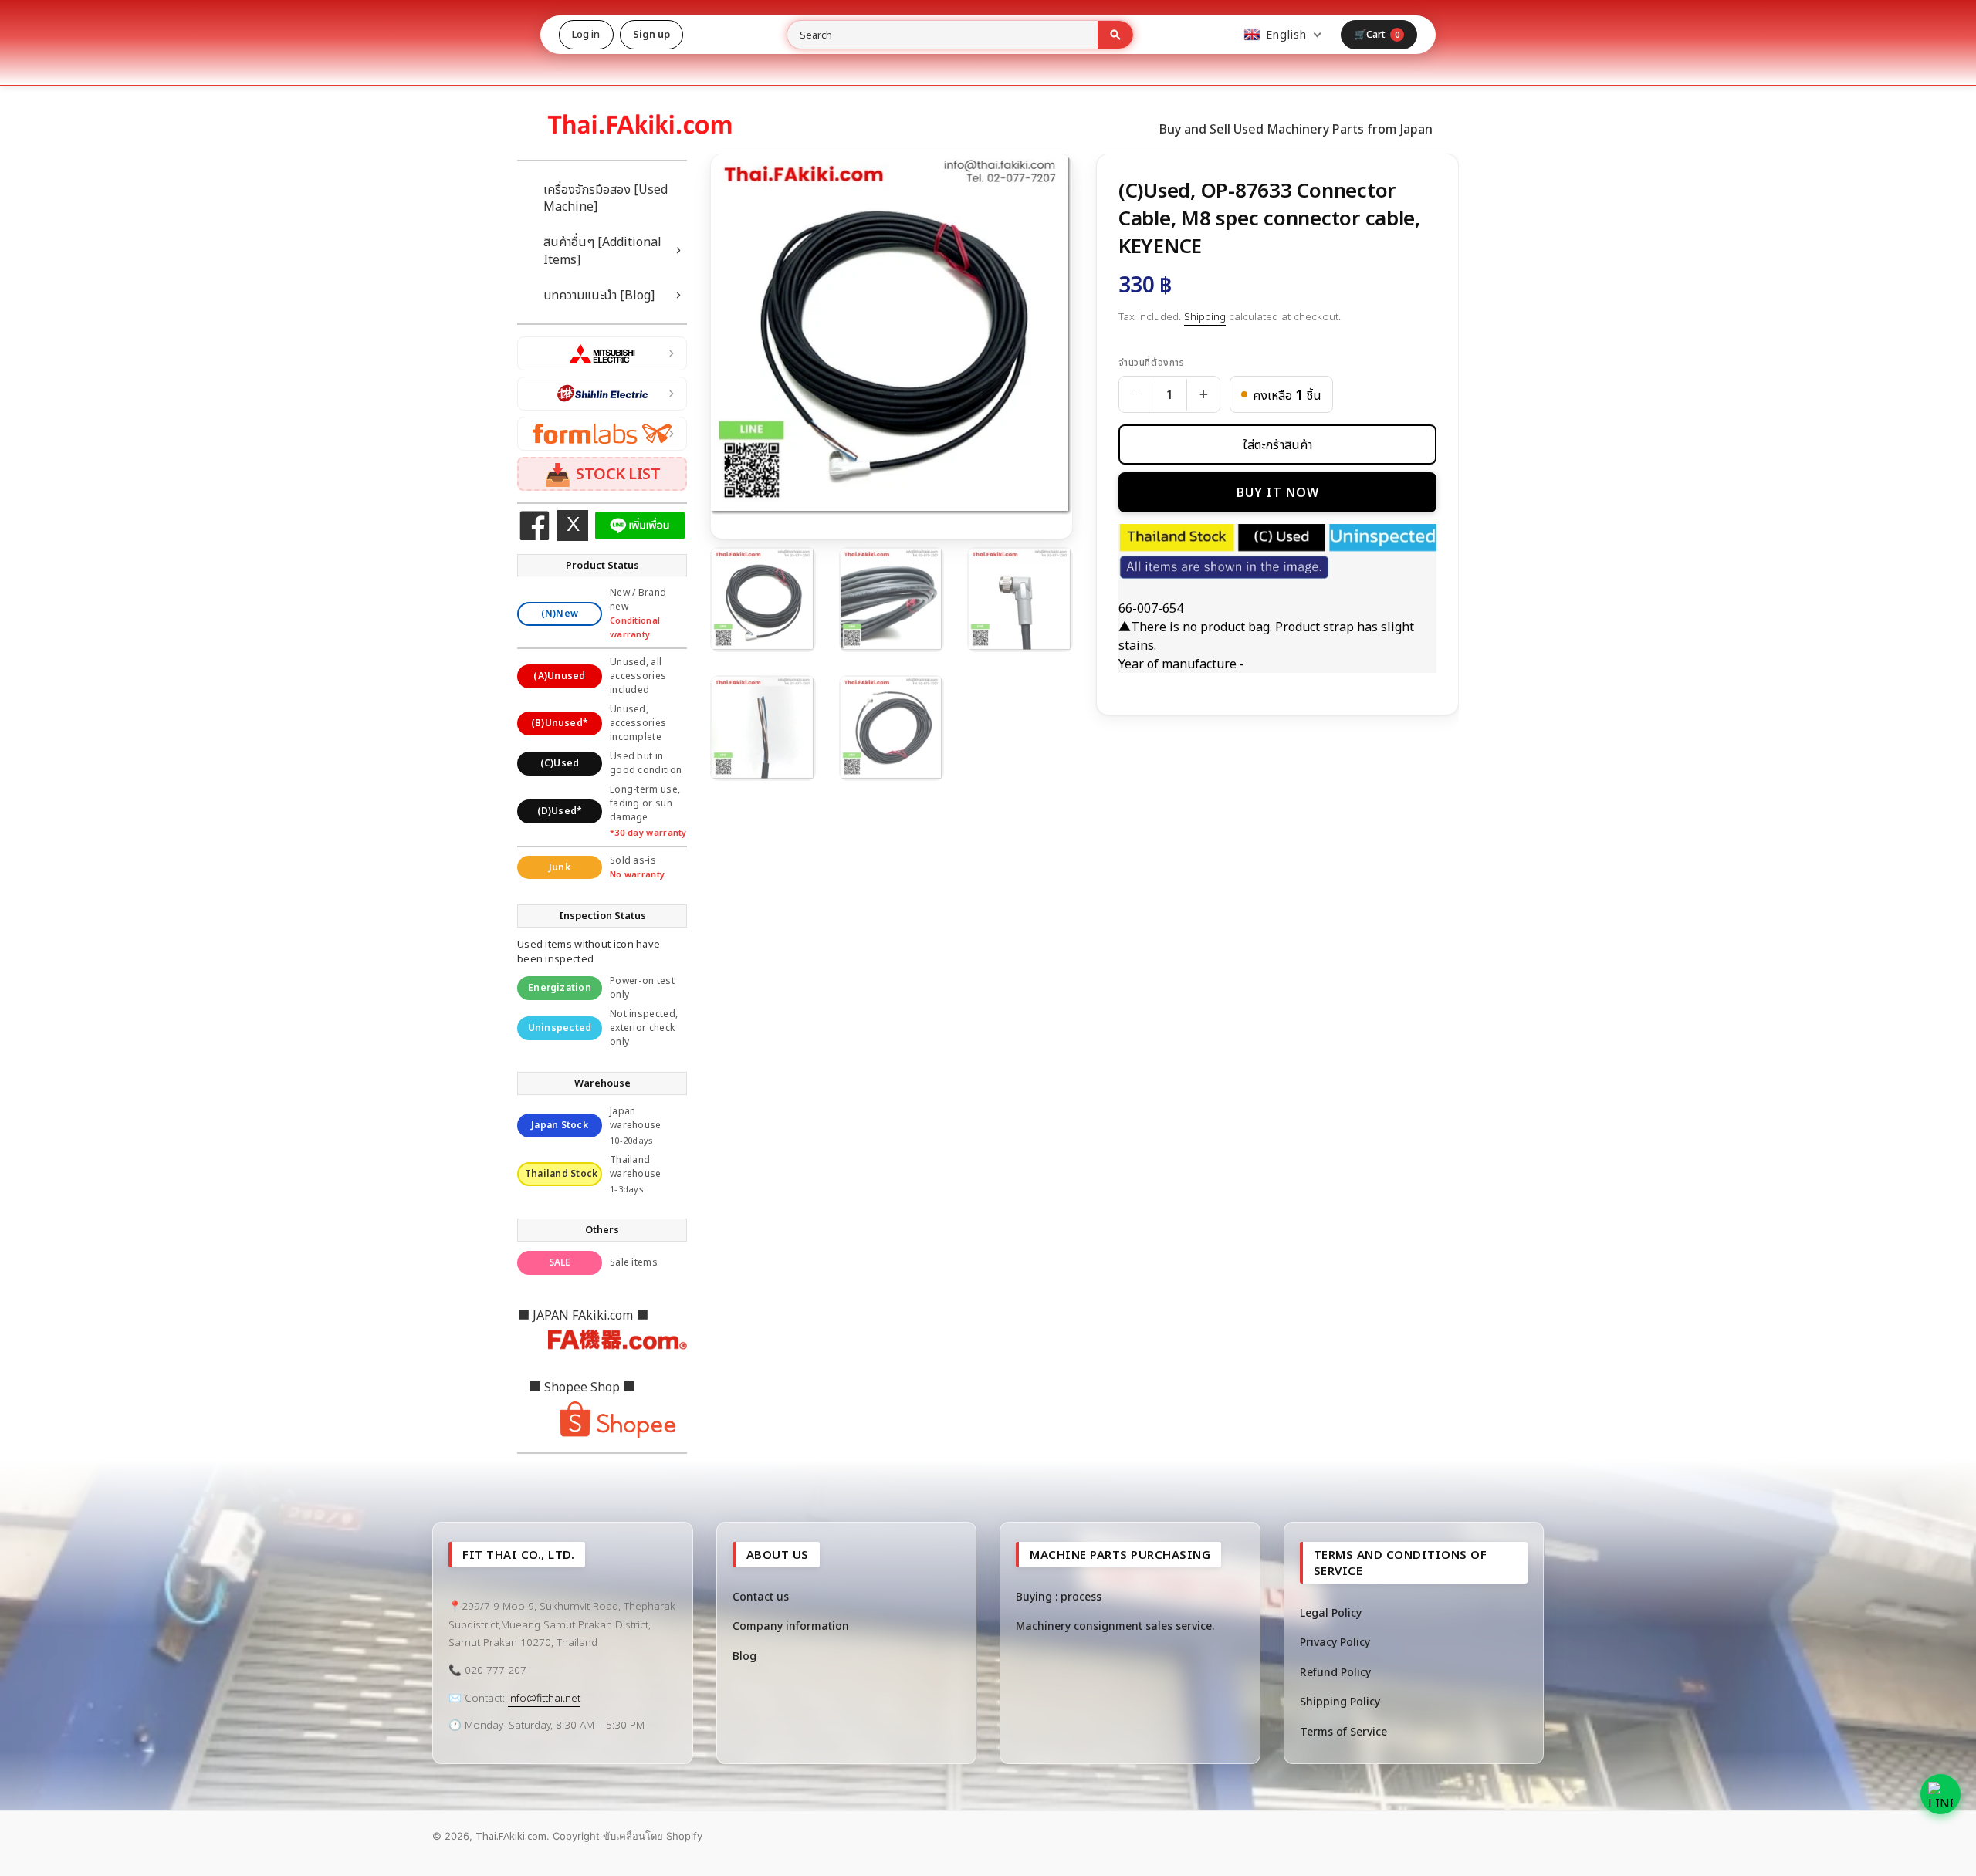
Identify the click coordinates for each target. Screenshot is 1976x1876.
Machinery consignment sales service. (1115, 1626)
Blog (744, 1656)
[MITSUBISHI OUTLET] (602, 353)
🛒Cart (1377, 34)
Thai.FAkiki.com (511, 1836)
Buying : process (1059, 1596)
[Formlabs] (602, 434)
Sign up (652, 34)
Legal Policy (1331, 1612)
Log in (586, 34)
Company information (791, 1626)
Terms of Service (1343, 1731)
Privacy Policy (1335, 1642)
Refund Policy (1335, 1672)
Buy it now (1278, 492)
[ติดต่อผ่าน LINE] (1940, 1794)
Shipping (1205, 316)
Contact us (761, 1596)
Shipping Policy (1340, 1701)
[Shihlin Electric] (602, 394)
